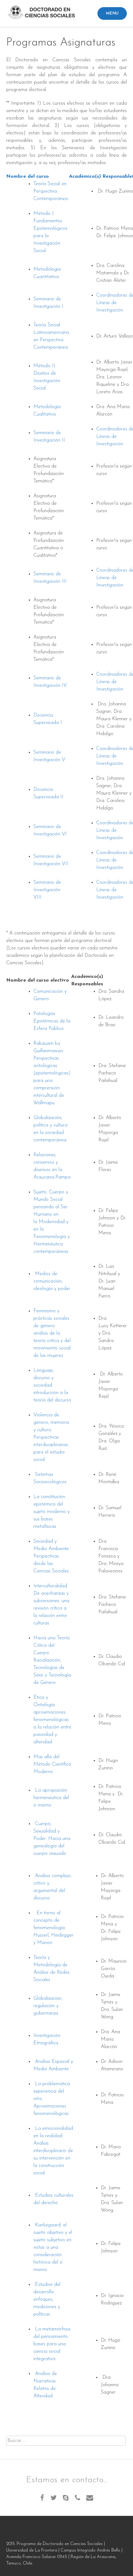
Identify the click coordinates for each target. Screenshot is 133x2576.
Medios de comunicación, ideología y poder (52, 1281)
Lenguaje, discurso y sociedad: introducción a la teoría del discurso (52, 1385)
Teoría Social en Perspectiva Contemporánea (51, 191)
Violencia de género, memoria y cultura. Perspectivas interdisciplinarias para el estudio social (51, 1437)
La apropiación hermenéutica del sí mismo (51, 1798)
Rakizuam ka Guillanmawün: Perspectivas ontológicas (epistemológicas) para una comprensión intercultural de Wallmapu (52, 1073)
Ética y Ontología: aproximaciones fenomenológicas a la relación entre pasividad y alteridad (52, 1720)
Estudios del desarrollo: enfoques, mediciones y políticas (47, 2299)
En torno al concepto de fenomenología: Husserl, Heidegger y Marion (53, 1928)
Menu (112, 13)
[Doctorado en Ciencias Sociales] (43, 14)
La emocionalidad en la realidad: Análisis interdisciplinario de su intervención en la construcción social (53, 2151)
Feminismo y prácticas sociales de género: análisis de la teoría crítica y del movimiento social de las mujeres (52, 1333)
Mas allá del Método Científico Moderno (52, 1764)
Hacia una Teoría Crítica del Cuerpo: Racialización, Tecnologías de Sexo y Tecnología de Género (52, 1660)
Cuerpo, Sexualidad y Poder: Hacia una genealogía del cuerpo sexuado (52, 1839)
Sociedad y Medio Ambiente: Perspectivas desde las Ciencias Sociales (51, 1556)
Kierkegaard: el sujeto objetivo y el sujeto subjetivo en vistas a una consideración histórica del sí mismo (53, 2247)
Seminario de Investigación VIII (47, 890)
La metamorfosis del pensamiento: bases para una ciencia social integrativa (52, 2344)
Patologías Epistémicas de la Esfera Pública (52, 1021)
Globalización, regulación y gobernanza (48, 2006)
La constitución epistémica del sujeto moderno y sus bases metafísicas (51, 1512)
